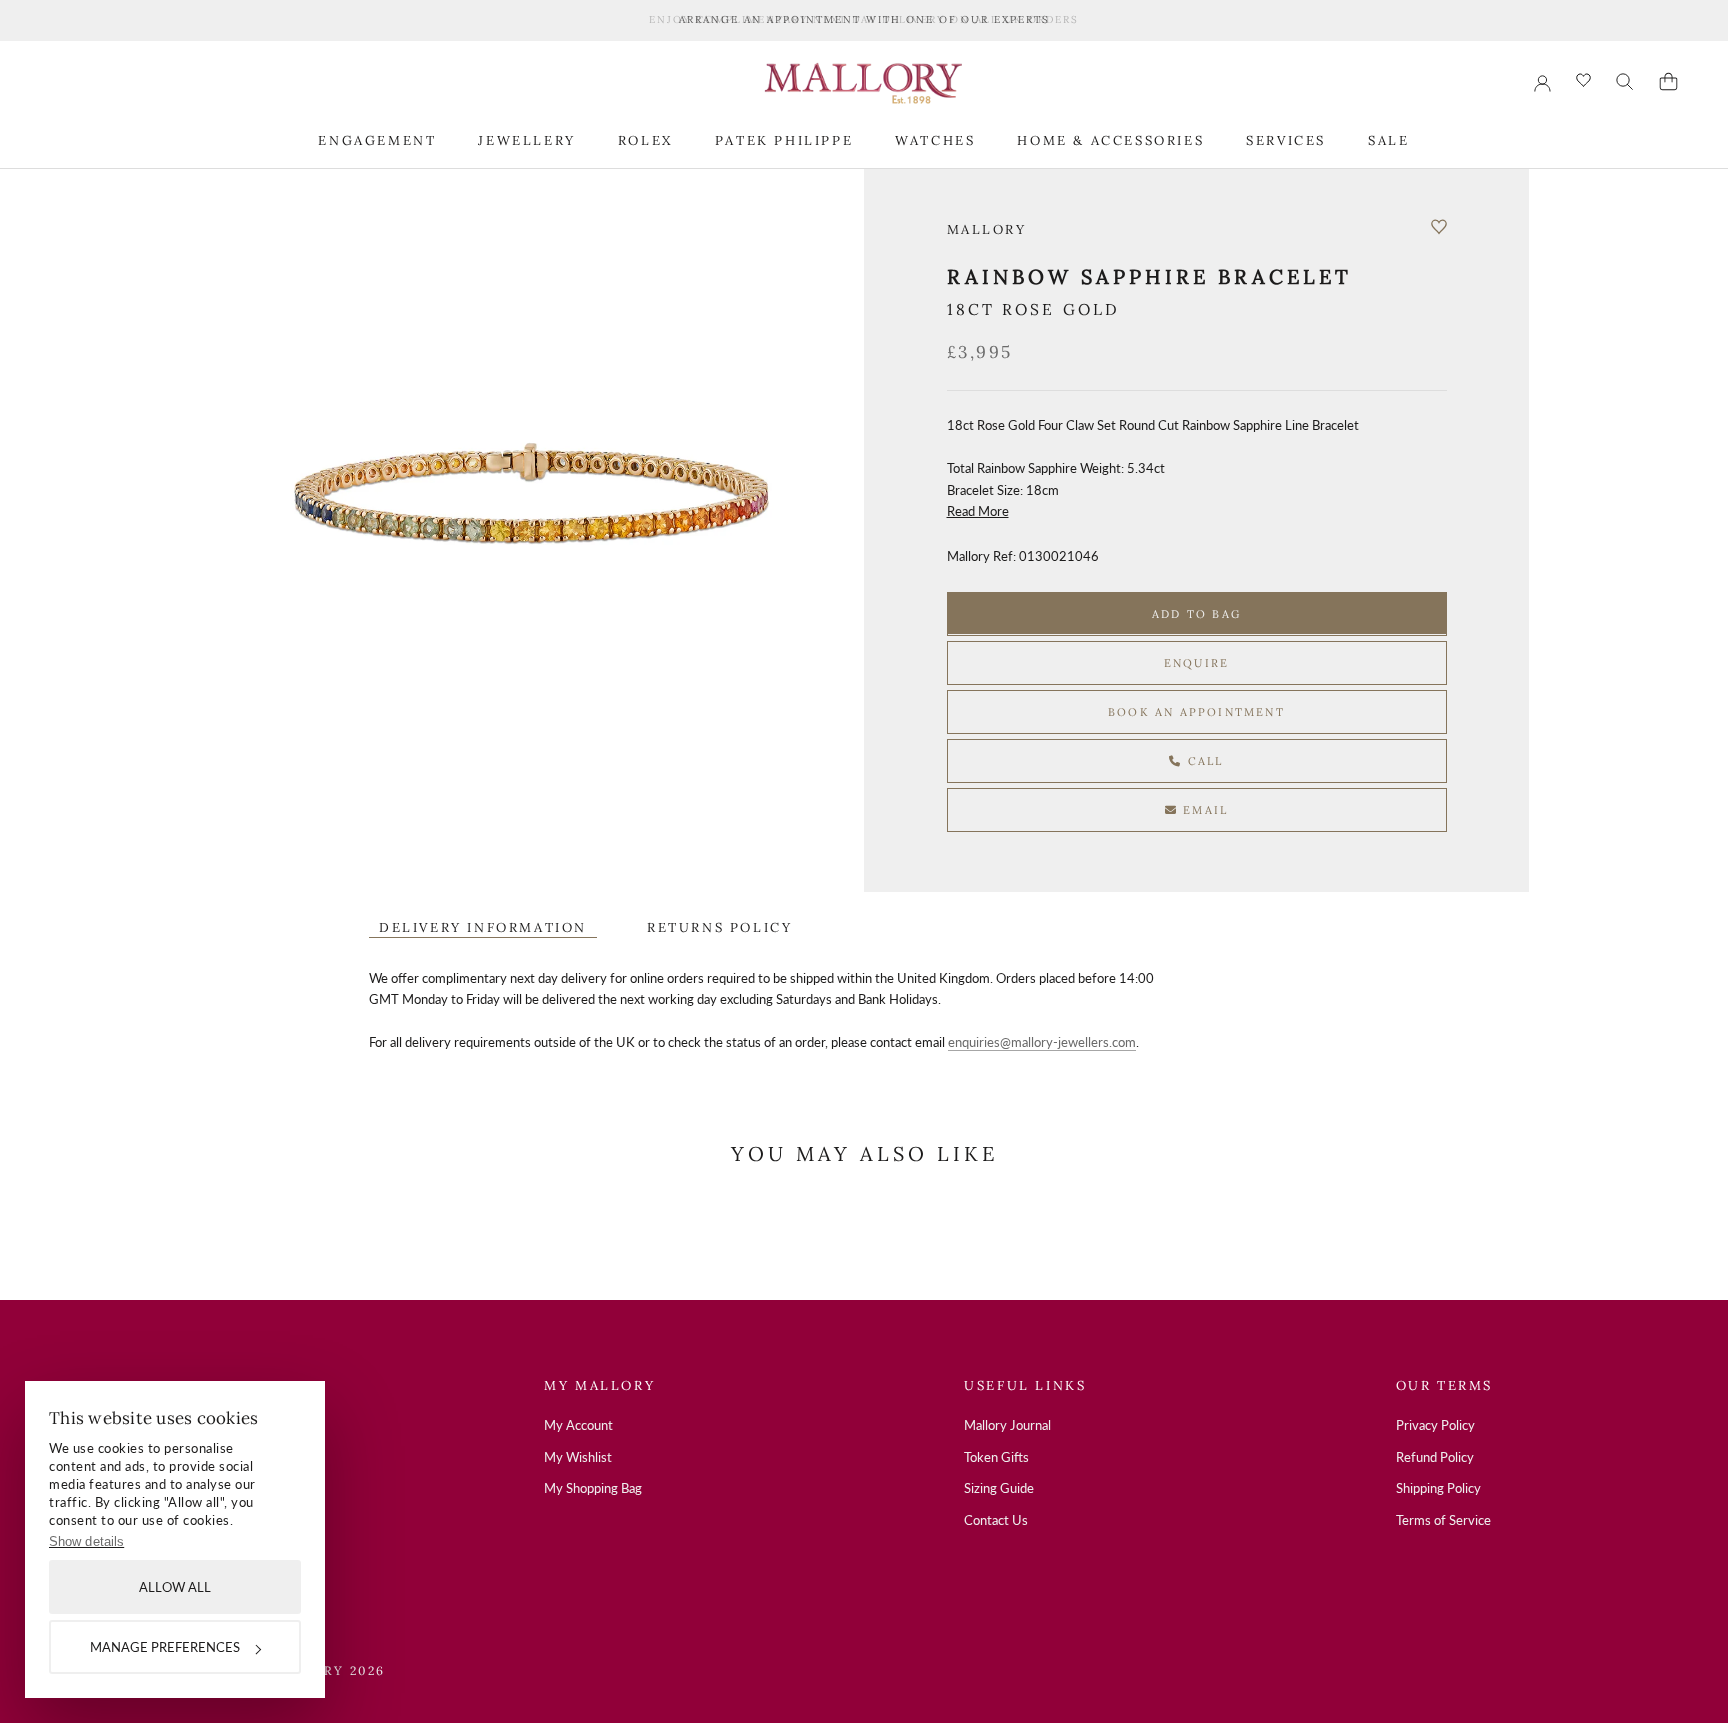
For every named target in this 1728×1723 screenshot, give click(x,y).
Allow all (175, 1587)
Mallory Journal (1007, 1425)
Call (1203, 760)
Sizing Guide (999, 1488)
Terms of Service (1443, 1520)
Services (1286, 139)
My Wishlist (578, 1457)
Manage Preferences (165, 1647)
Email (1203, 809)
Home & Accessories (1110, 139)
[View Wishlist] (1583, 81)
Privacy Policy (1435, 1425)
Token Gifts (996, 1457)
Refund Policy (1435, 1457)
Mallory (987, 229)
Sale (1388, 139)
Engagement (377, 139)
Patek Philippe (784, 139)
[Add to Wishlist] (1439, 227)
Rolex (645, 139)
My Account (578, 1425)
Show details (86, 1541)
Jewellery (526, 139)
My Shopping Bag (593, 1488)
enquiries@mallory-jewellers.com (1042, 1042)
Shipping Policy (1438, 1488)
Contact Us (996, 1520)
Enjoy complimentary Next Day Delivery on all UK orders (864, 19)
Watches (935, 139)
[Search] (1625, 82)
